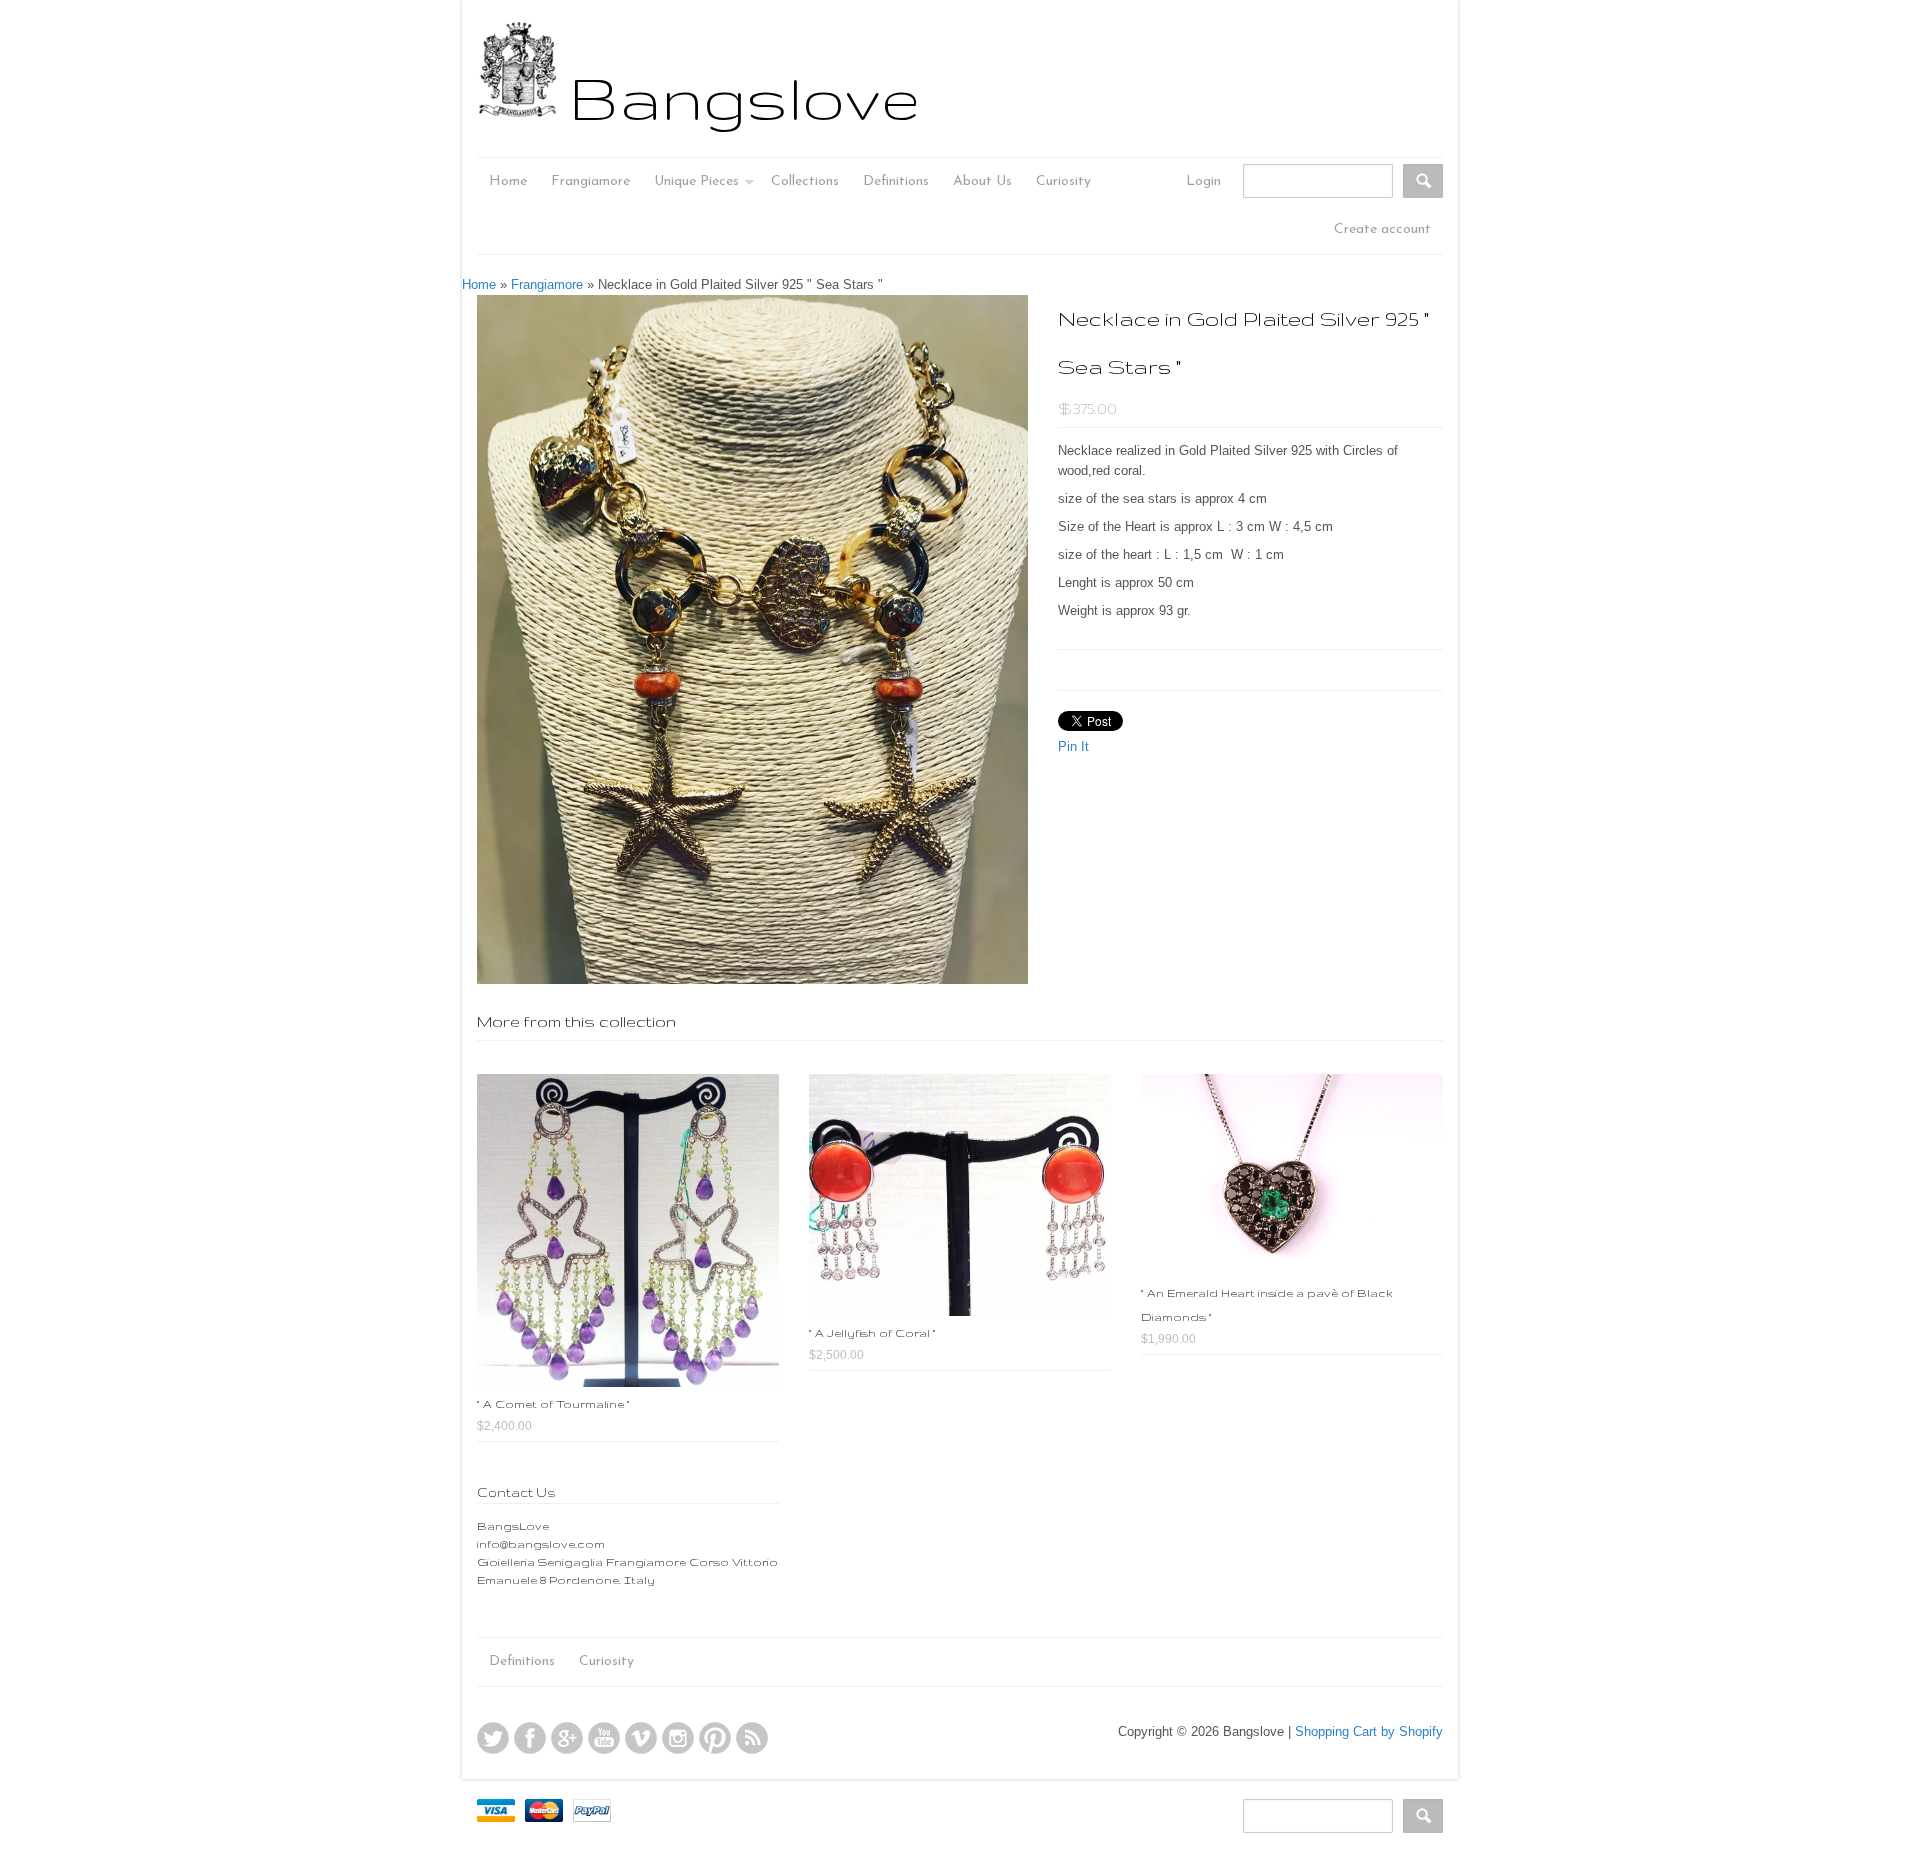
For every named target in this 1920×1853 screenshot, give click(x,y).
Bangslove (744, 97)
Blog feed (752, 1738)
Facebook (530, 1738)
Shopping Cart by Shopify (1369, 1731)
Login (1203, 181)
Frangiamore (547, 284)
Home (479, 284)
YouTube (604, 1738)
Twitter (493, 1738)
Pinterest (715, 1738)
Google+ (567, 1738)
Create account (1382, 229)
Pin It (1073, 746)
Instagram (678, 1738)
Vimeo (641, 1738)
